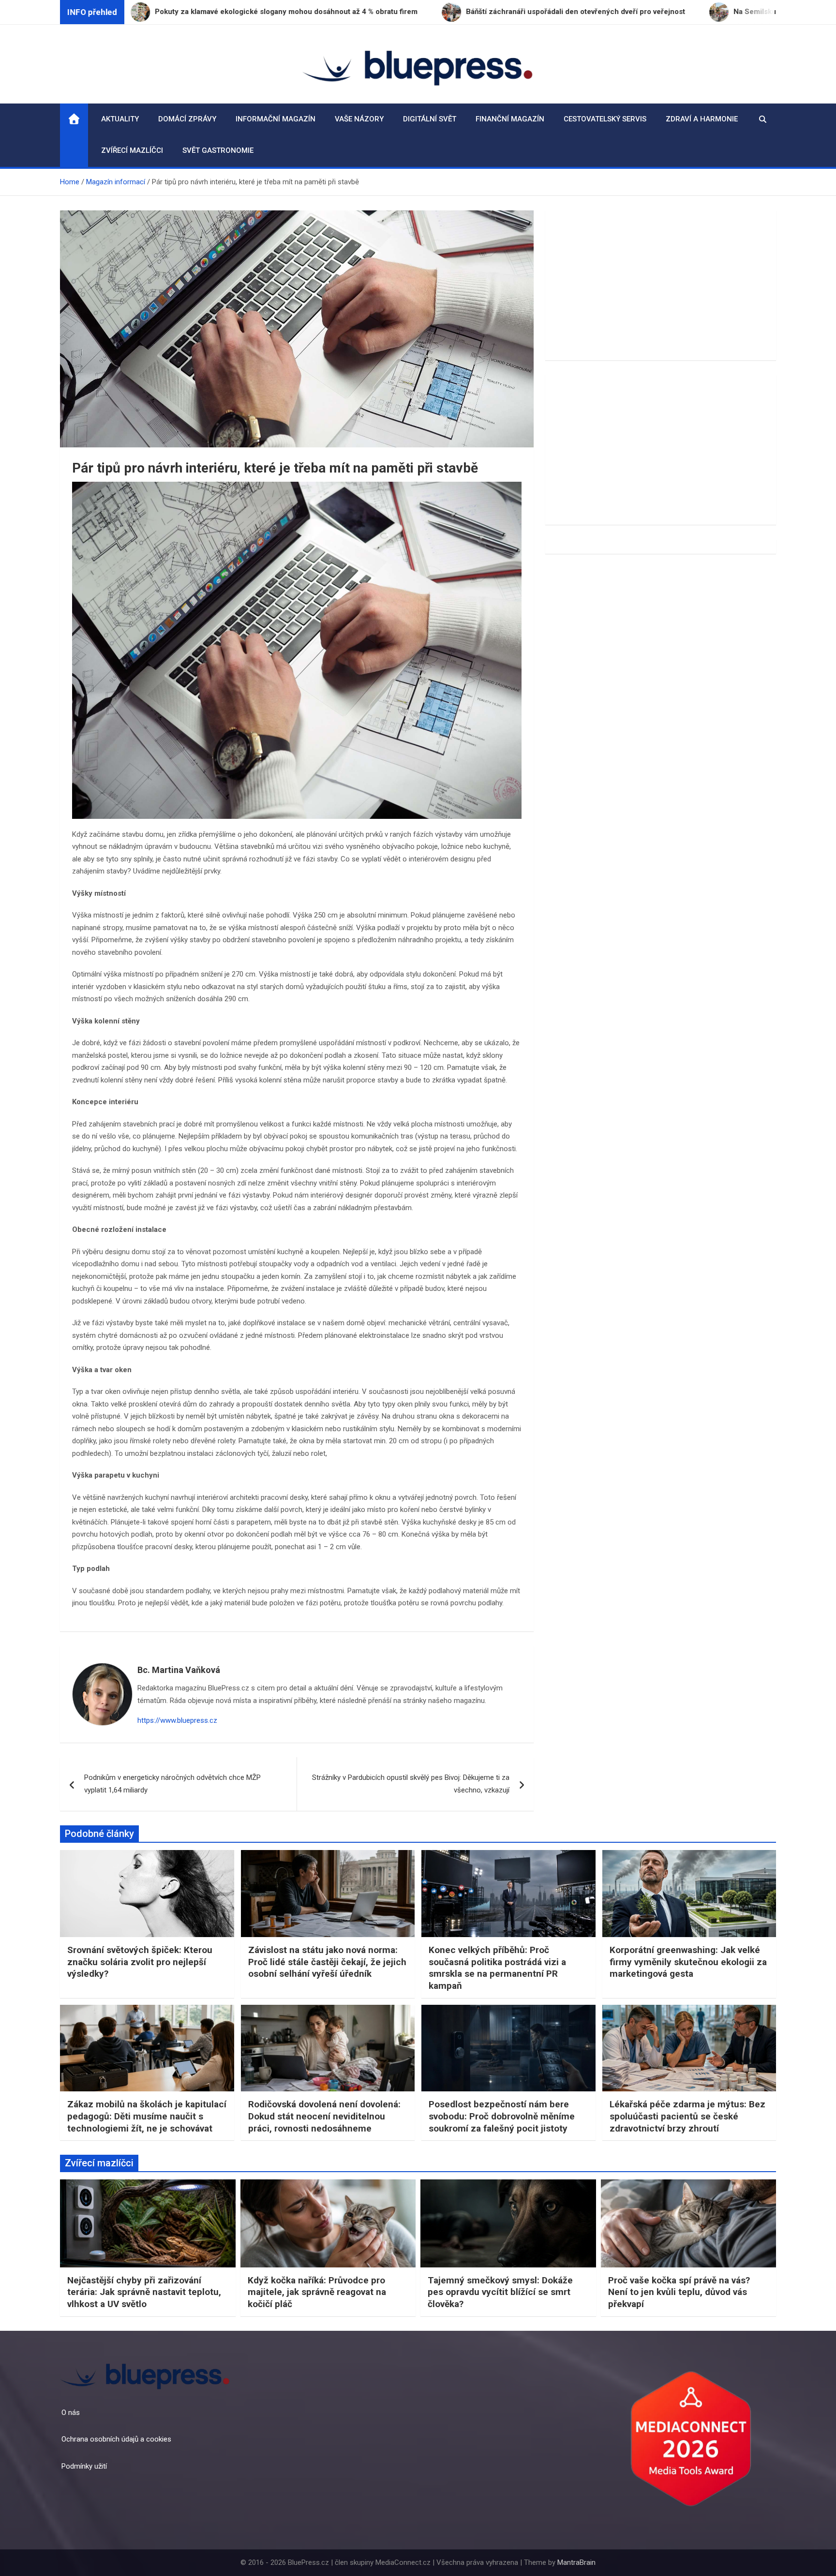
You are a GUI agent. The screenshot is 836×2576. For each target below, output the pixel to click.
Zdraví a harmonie (702, 119)
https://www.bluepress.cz (177, 1720)
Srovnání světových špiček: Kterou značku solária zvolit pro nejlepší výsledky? (140, 1962)
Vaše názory (359, 119)
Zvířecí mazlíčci (132, 150)
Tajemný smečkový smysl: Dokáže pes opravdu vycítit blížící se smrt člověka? (500, 2292)
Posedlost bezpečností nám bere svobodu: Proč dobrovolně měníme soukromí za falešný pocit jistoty (502, 2116)
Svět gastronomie (218, 150)
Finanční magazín (510, 119)
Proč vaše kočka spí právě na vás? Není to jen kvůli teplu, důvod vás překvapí (679, 2292)
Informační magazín (276, 119)
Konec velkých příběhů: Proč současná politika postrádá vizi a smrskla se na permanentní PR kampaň (497, 1968)
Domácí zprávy (187, 119)
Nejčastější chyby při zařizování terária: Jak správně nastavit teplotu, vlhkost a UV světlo (144, 2292)
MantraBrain (576, 2562)
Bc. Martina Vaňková (179, 1670)
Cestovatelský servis (605, 119)
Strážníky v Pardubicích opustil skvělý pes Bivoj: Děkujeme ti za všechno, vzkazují (411, 1784)
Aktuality (120, 119)
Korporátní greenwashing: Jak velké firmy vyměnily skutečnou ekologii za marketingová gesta (688, 1962)
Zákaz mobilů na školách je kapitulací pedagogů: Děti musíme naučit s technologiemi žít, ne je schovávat (147, 2116)
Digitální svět (430, 119)
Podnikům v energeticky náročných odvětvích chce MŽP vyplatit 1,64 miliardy (172, 1784)
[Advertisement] (661, 285)
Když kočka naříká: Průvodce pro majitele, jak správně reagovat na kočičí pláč (317, 2292)
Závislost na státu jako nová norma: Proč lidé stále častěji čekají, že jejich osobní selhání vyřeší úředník (327, 1962)
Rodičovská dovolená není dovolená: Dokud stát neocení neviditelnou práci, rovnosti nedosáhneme (324, 2116)
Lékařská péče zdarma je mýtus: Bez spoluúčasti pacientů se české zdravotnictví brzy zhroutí (687, 2116)
